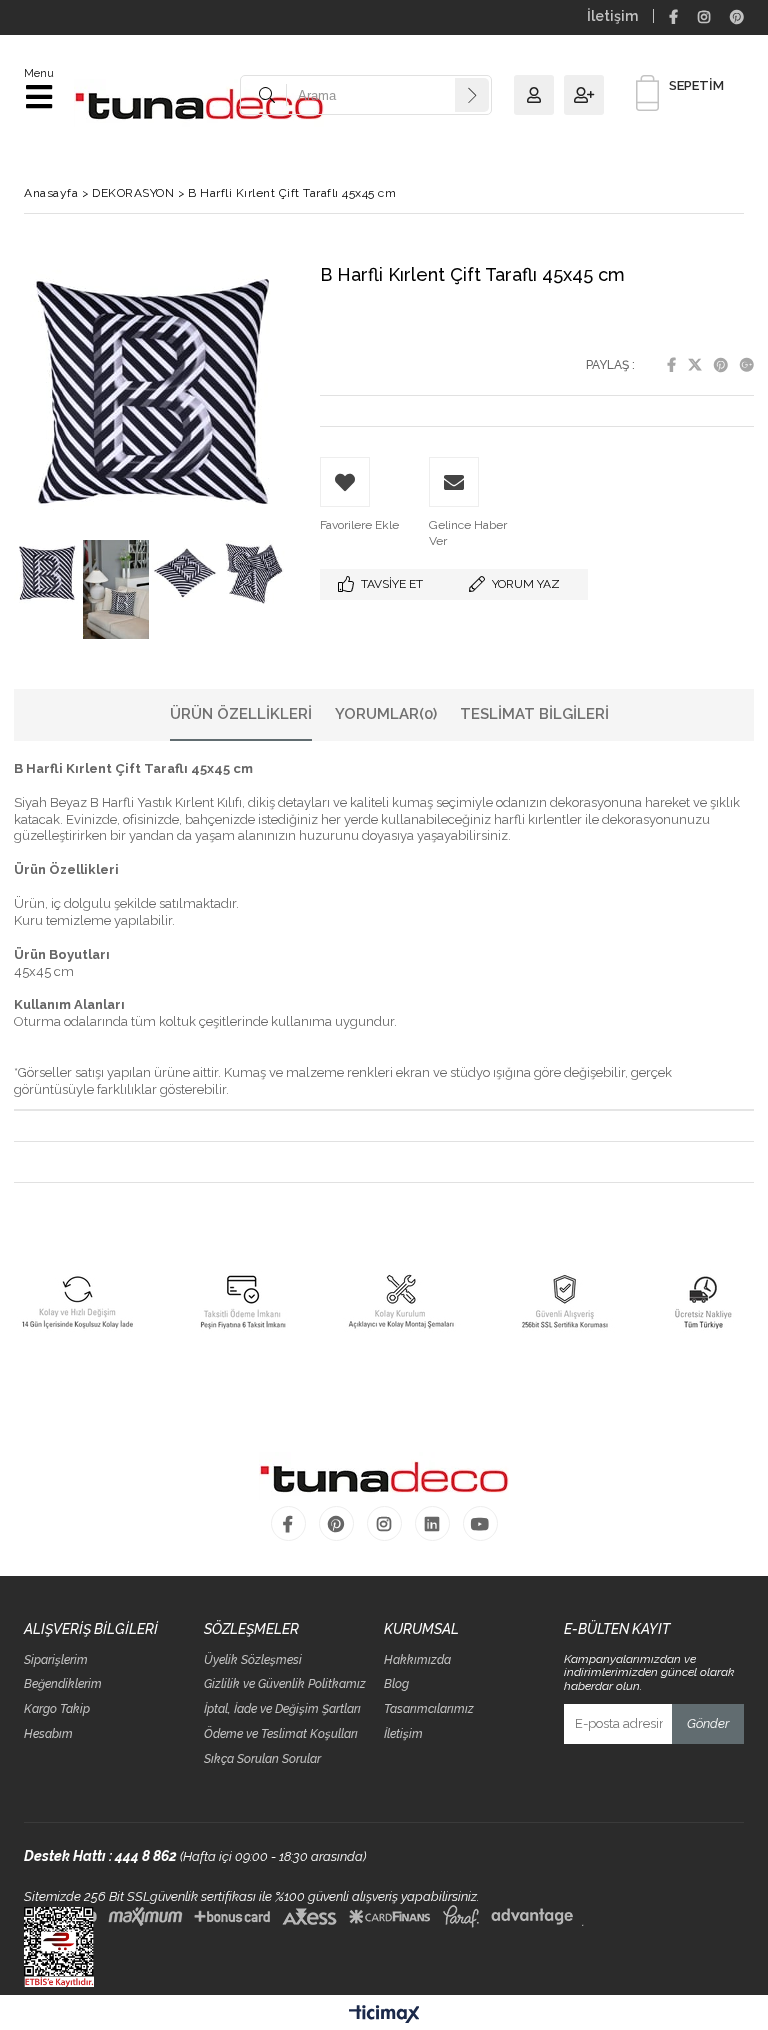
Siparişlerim (56, 1660)
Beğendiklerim (63, 1684)
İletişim (612, 16)
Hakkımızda (417, 1660)
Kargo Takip (57, 1709)
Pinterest (721, 365)
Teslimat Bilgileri (534, 714)
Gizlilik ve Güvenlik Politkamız (285, 1684)
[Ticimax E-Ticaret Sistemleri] (384, 2015)
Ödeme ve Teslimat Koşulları (281, 1734)
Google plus (747, 365)
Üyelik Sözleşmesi (253, 1660)
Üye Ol (589, 95)
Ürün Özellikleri (241, 714)
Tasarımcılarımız (429, 1709)
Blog (396, 1684)
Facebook (671, 365)
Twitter (695, 365)
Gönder (708, 1723)
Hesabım (48, 1734)
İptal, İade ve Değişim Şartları (282, 1709)
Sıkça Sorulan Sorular (262, 1759)
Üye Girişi (539, 95)
